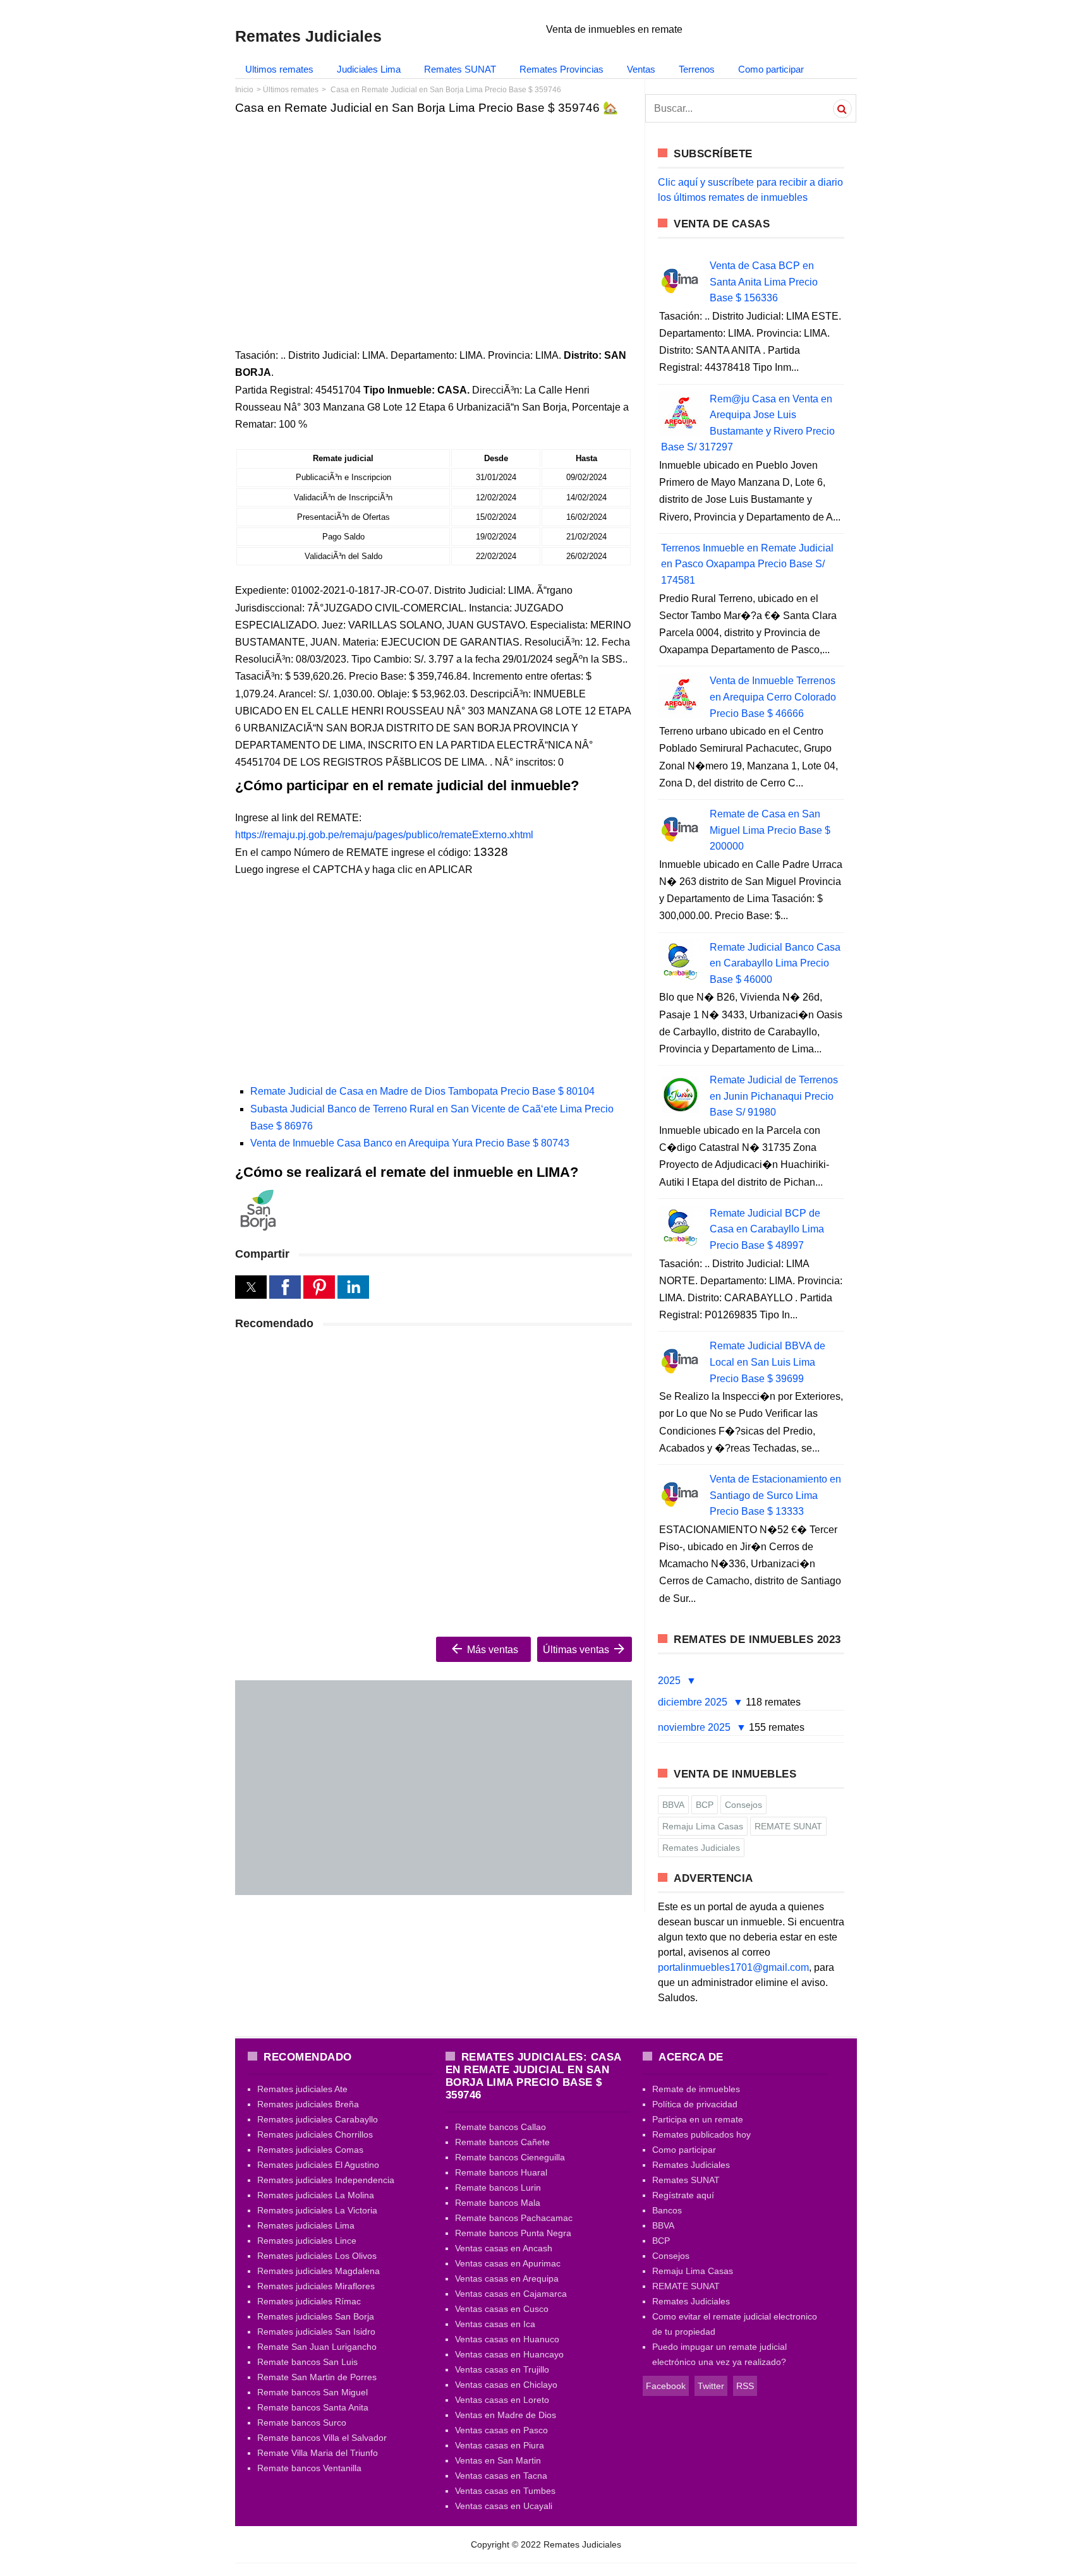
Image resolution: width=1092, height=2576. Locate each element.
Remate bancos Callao (500, 2127)
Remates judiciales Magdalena (318, 2271)
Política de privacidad (695, 2104)
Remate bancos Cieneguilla (510, 2157)
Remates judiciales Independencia (326, 2180)
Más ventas (491, 1650)
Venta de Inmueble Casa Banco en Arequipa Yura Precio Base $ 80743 (410, 1143)
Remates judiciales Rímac (309, 2301)
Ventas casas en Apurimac (508, 2263)
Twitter (711, 2386)
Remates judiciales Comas (310, 2150)
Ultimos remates (279, 69)
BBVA (673, 1805)
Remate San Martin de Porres (317, 2377)
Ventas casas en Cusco (502, 2309)
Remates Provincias (561, 69)
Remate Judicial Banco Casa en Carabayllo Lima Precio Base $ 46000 (775, 963)
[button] (251, 1287)
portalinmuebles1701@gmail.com (733, 1967)
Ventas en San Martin (498, 2460)
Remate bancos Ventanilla (309, 2468)
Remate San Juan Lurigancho (317, 2347)
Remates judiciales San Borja (316, 2316)
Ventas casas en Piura (500, 2445)
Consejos (743, 1805)
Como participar (771, 69)
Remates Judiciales (701, 1848)
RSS (745, 2386)
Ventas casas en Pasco (501, 2430)
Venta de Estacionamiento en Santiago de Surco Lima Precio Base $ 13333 (775, 1495)
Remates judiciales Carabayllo (318, 2119)
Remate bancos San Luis (307, 2362)
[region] (434, 222)
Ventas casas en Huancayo (509, 2354)
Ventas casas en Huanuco (507, 2339)
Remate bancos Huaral (501, 2172)
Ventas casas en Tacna (501, 2476)
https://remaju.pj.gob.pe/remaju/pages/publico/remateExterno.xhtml (384, 835)
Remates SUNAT (460, 69)
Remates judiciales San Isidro (316, 2332)
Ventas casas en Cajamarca (511, 2294)
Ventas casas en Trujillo (502, 2369)
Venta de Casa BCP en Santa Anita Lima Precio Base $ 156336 (764, 282)
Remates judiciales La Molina (316, 2195)
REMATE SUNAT (788, 1826)
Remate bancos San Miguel (312, 2392)
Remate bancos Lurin (498, 2188)
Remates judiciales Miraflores (316, 2286)
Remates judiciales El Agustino (318, 2165)
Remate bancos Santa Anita (313, 2407)
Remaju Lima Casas (703, 1826)
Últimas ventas (577, 1650)
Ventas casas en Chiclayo (506, 2385)
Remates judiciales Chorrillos (315, 2134)
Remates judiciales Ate (302, 2089)
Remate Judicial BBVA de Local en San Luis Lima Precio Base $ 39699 (767, 1362)
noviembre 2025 (695, 1727)
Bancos (667, 2210)
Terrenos (697, 69)
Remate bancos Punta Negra (513, 2233)
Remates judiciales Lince (307, 2241)
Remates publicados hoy (701, 2134)
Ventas (641, 69)
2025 (670, 1681)
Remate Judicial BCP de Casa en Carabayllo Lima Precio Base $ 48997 (767, 1229)
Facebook (666, 2386)
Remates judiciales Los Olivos (317, 2256)
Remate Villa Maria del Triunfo (318, 2453)
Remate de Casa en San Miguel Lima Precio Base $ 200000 (770, 830)
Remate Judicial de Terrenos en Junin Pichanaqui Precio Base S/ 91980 (774, 1096)
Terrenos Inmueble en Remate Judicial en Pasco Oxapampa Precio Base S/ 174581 (747, 564)
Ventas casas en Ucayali (504, 2506)
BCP (705, 1805)
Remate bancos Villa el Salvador (322, 2438)
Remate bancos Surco (302, 2423)
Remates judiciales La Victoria (317, 2210)
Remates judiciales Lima (306, 2225)
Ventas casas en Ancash (504, 2248)
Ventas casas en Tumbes (505, 2491)
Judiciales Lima (369, 69)
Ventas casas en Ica (495, 2324)
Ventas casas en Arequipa (507, 2278)
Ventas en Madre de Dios (506, 2415)
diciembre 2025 (694, 1702)
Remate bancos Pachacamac (514, 2218)
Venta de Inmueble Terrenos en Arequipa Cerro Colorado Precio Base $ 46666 (773, 697)
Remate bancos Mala (498, 2203)
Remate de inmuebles (696, 2089)
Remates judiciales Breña (308, 2104)
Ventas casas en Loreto (502, 2400)
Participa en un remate (698, 2119)
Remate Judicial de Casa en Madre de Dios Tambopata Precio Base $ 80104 (422, 1091)
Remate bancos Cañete (502, 2142)
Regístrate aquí (683, 2195)
